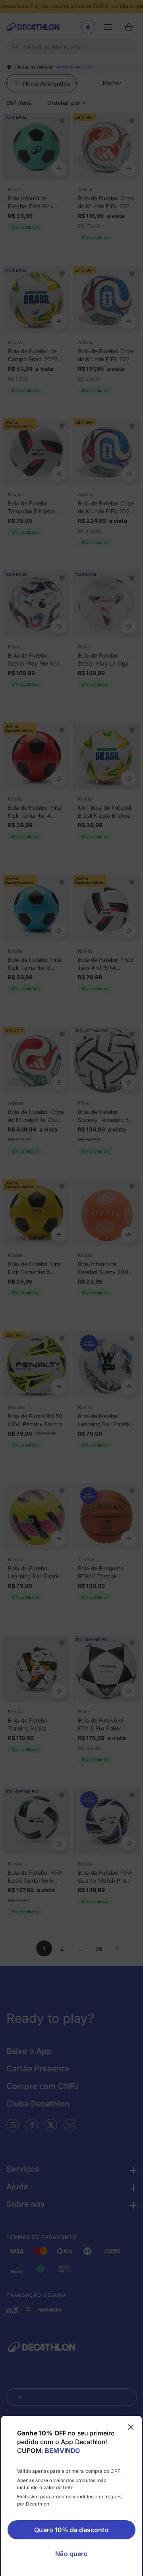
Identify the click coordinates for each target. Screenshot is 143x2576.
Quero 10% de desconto (71, 2530)
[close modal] (131, 2427)
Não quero (71, 2554)
